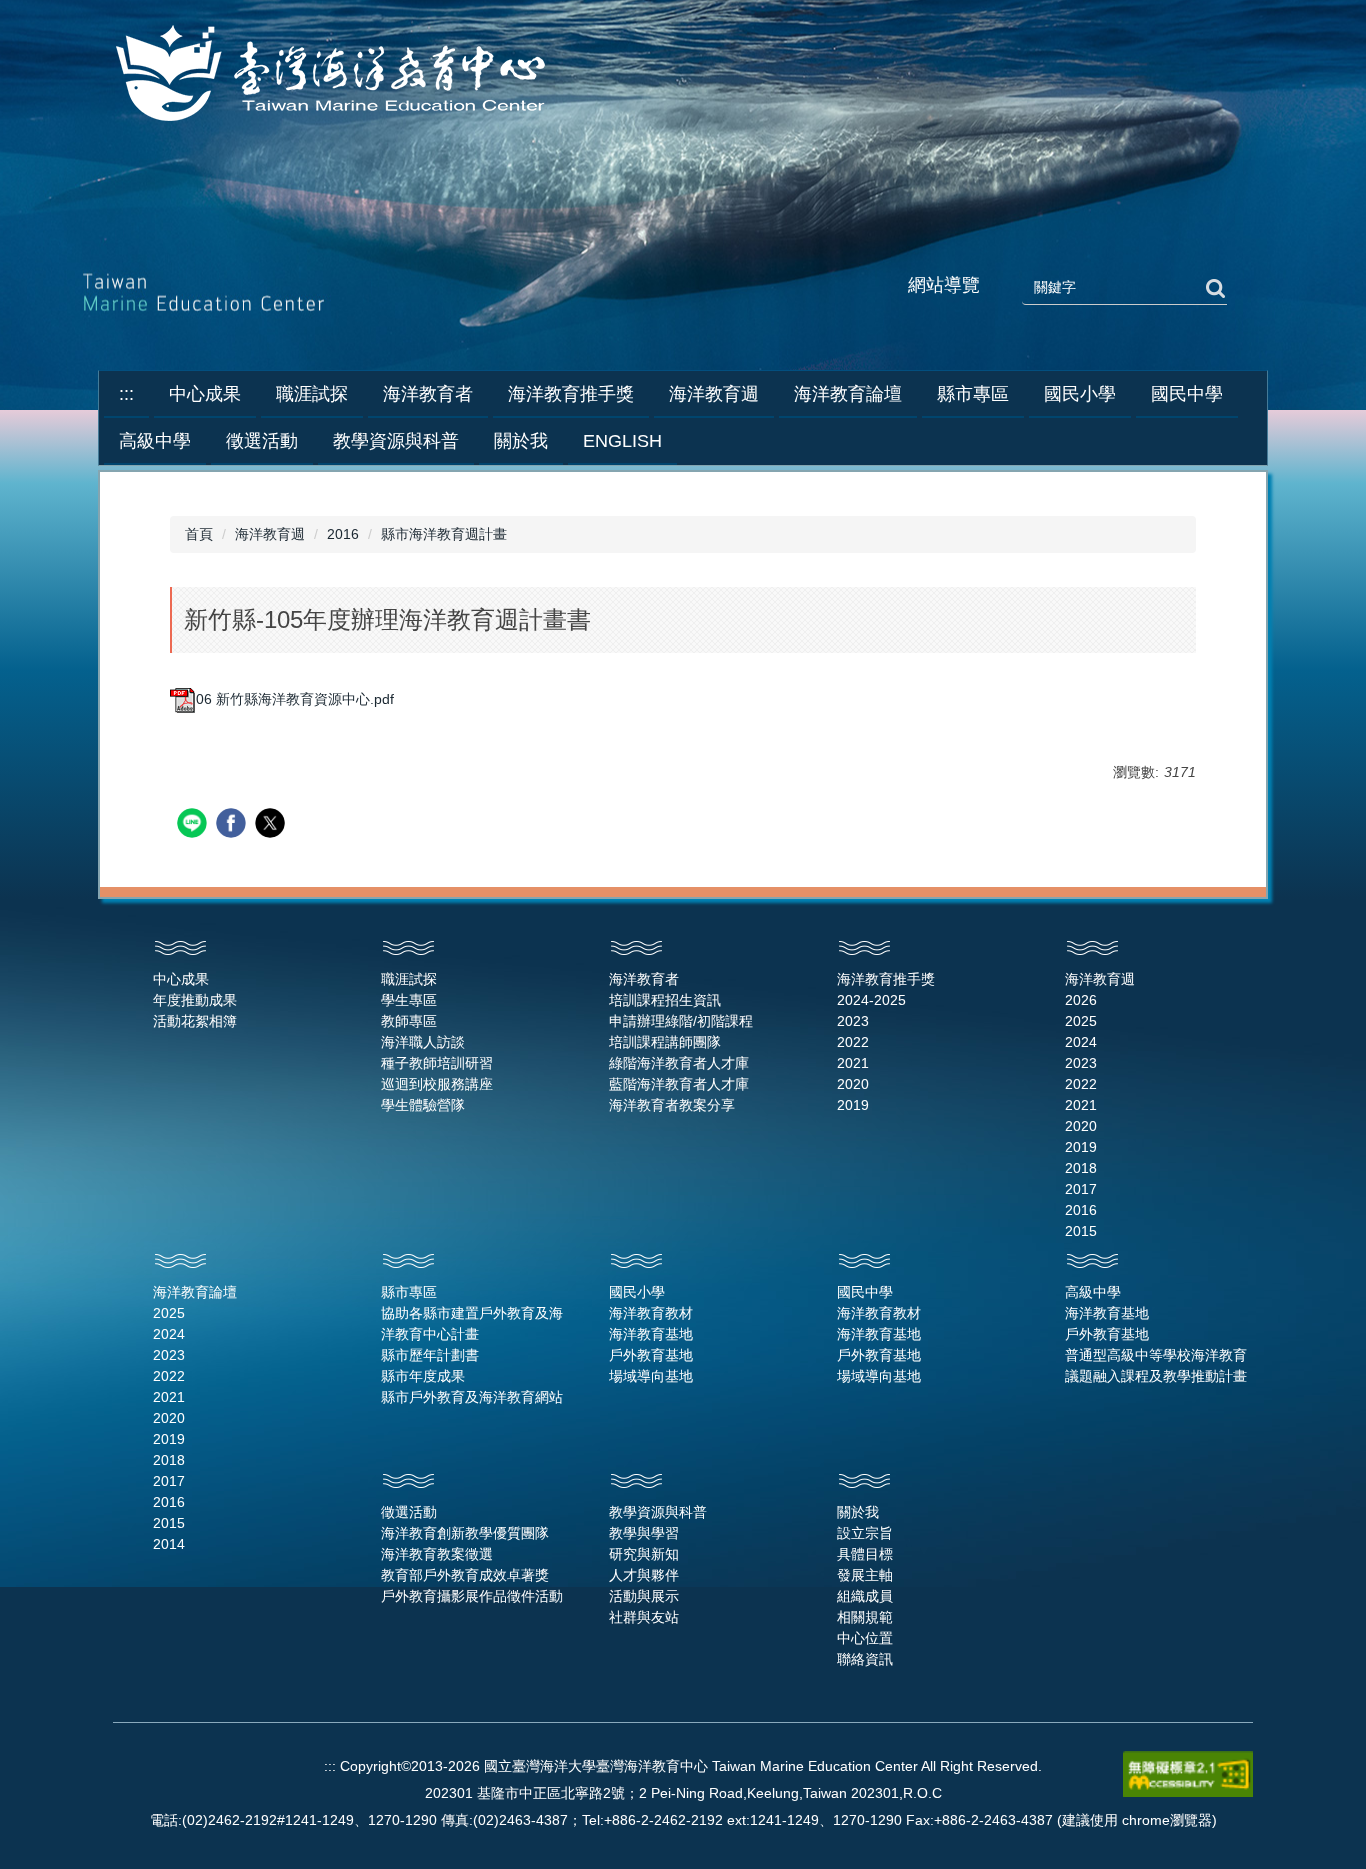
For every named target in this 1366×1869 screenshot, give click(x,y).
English (622, 441)
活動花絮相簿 (195, 1021)
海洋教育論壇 (195, 1292)
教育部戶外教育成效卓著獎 (465, 1575)
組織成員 (865, 1596)
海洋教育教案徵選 (437, 1554)
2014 (169, 1544)
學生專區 (409, 1000)
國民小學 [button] (1080, 394)
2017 (1081, 1189)
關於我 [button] (521, 441)
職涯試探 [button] (312, 394)
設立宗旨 (865, 1533)
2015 (1081, 1231)
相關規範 (865, 1617)
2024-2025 (871, 1000)
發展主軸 (865, 1575)
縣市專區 (409, 1292)
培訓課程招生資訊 (665, 1000)
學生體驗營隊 (423, 1105)
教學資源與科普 (658, 1512)
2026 (1081, 1000)
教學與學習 (644, 1533)
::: (126, 394)
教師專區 (409, 1021)
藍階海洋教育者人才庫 (679, 1084)
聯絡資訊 (865, 1659)
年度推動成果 (195, 1000)
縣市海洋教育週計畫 (444, 534)
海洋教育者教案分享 (672, 1105)
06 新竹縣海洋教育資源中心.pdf (295, 699)
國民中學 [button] (1187, 394)
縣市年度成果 (423, 1376)
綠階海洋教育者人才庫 (679, 1063)
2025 (1081, 1021)
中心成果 (181, 979)
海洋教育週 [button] (714, 394)
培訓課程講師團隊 (665, 1042)
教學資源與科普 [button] (396, 441)
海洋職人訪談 (423, 1042)
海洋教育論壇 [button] (848, 394)
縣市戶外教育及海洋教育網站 (472, 1397)
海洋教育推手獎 (886, 979)
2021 (853, 1063)
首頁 (199, 534)
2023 (853, 1021)
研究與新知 (644, 1554)
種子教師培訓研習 (437, 1063)
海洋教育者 (644, 979)
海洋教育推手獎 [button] (571, 394)
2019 (853, 1105)
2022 (853, 1042)
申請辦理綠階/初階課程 (681, 1021)
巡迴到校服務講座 (437, 1084)
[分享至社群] (194, 825)
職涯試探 (409, 979)
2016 (343, 534)
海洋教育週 (270, 534)
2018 (1081, 1168)
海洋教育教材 (651, 1313)
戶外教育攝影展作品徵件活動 (472, 1596)
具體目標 (865, 1554)
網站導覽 (944, 285)
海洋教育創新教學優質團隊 (465, 1533)
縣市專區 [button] (973, 394)
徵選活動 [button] (262, 441)
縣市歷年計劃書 (430, 1355)
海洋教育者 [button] (428, 394)
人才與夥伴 (644, 1575)
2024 (1081, 1042)
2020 (853, 1084)
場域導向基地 (651, 1376)
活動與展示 (644, 1596)
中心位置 (865, 1638)
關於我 (858, 1512)
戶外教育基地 (651, 1355)
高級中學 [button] (155, 441)
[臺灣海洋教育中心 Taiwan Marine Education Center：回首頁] (334, 75)
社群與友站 (644, 1617)
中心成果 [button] (205, 394)
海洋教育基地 (651, 1334)
